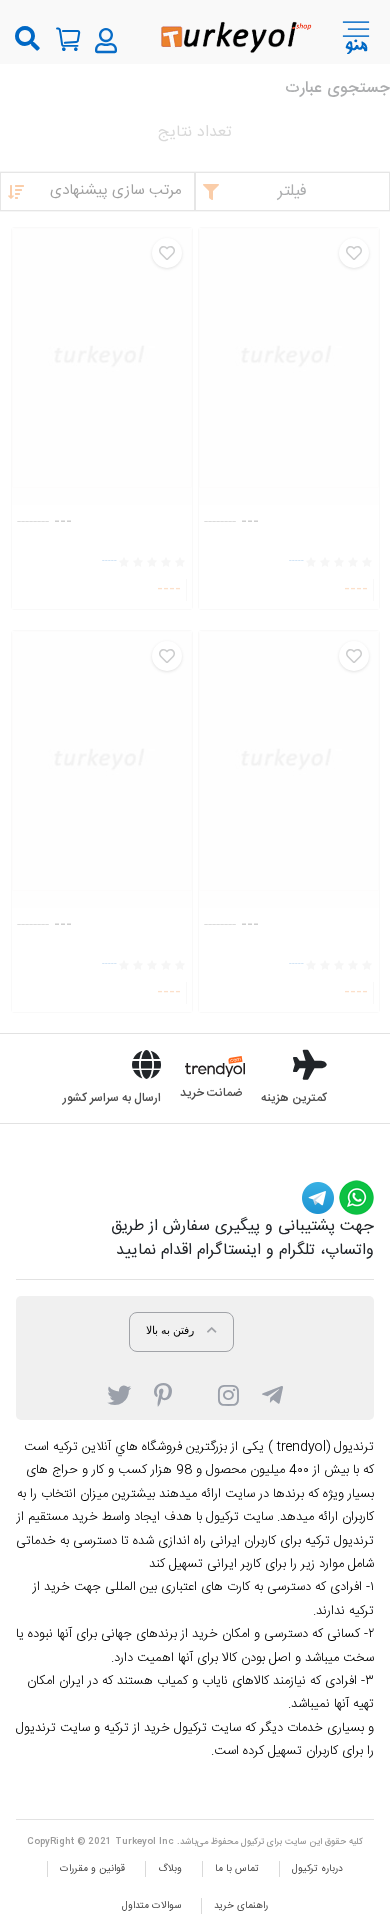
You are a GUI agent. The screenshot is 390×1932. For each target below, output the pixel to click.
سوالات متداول (151, 1906)
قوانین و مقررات (92, 1869)
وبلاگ (170, 1869)
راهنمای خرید (241, 1906)
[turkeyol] (234, 35)
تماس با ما (237, 1869)
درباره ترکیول (317, 1869)
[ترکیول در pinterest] (163, 1394)
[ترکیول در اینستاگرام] (228, 1394)
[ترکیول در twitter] (119, 1394)
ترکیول (252, 1842)
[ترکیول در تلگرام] (272, 1394)
